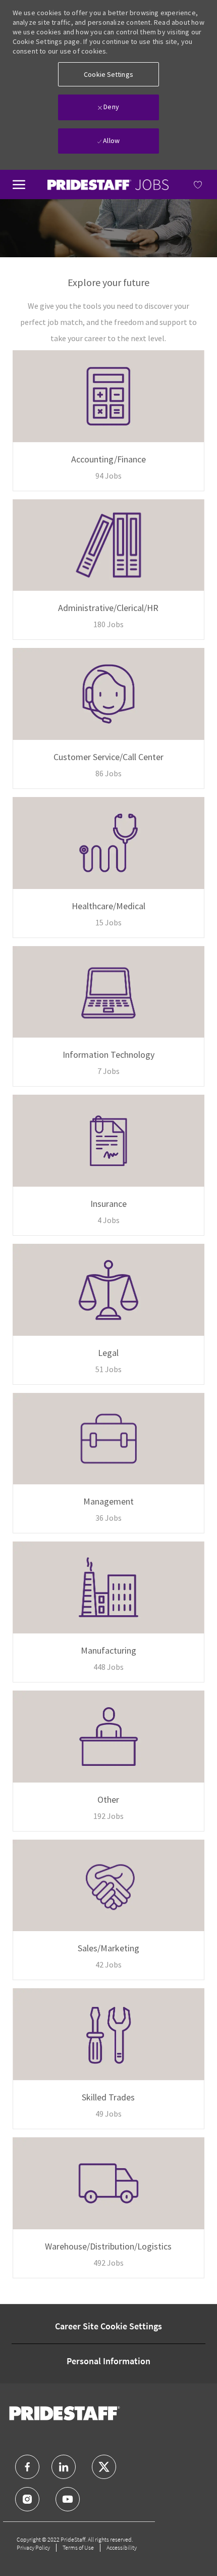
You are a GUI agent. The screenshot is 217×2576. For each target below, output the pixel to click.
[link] (108, 185)
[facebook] (27, 2467)
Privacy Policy (33, 2547)
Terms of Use (78, 2547)
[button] (108, 74)
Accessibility (122, 2547)
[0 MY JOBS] (186, 184)
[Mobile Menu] (19, 183)
